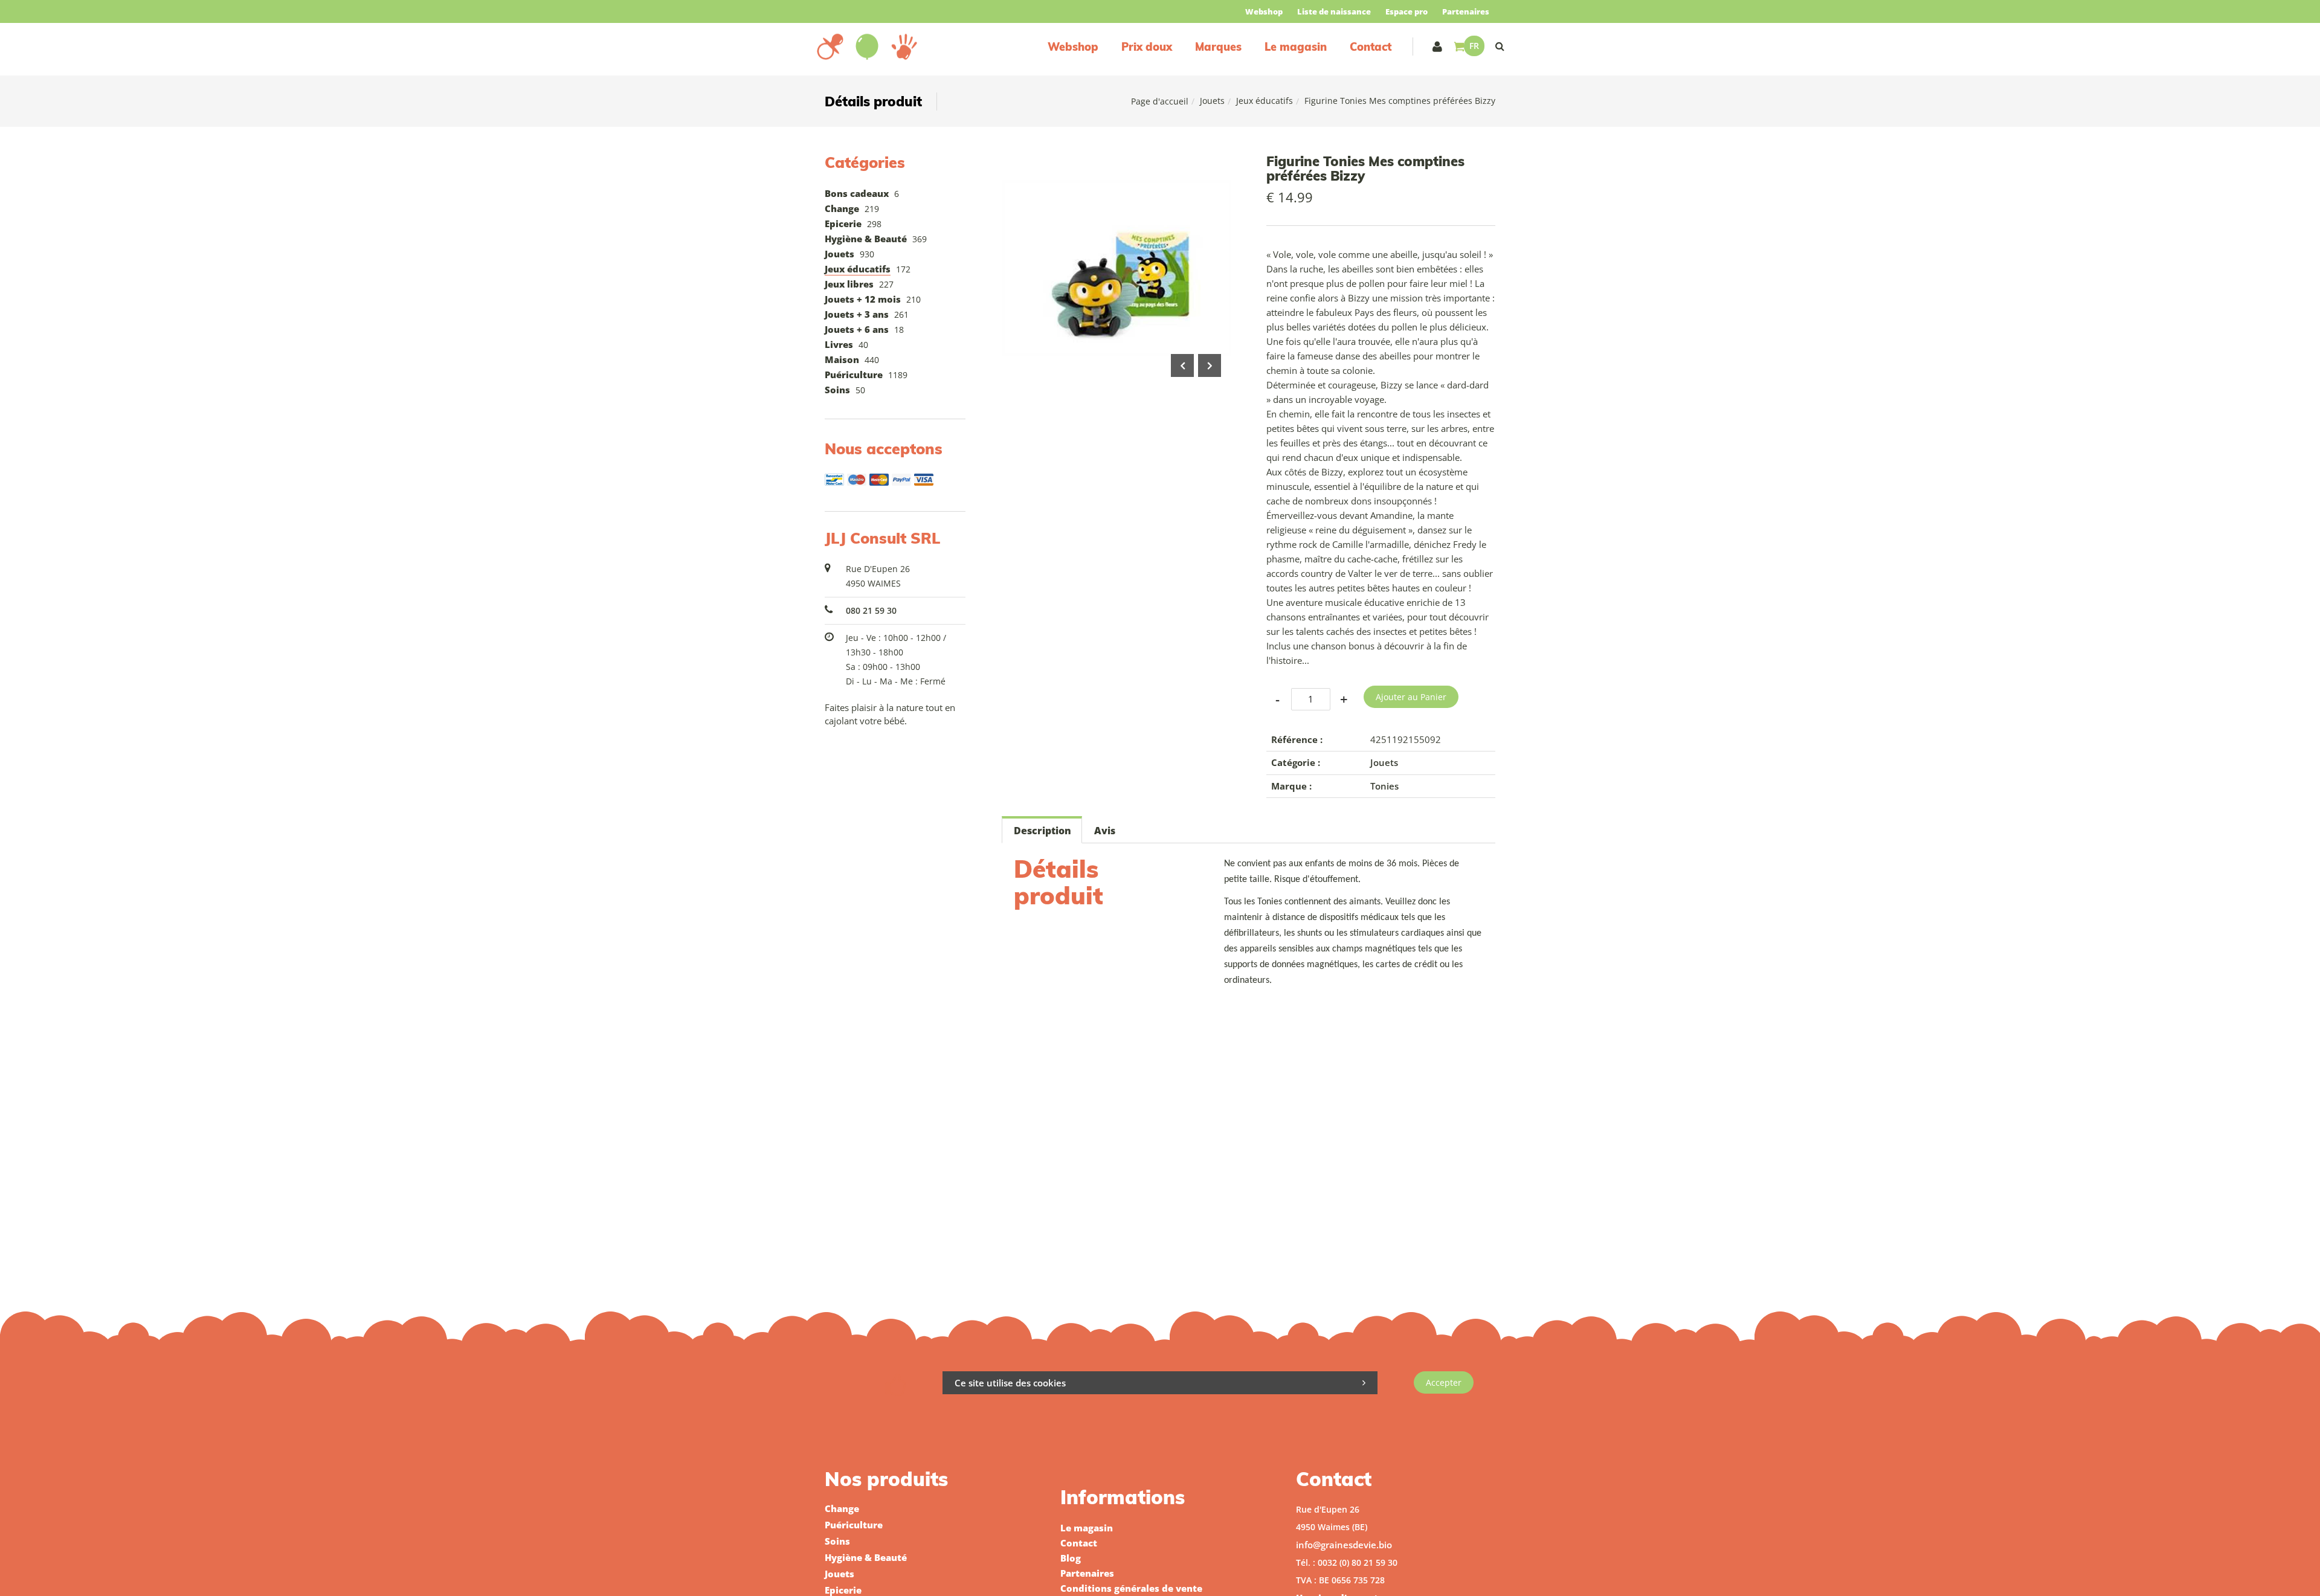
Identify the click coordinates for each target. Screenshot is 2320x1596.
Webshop (1264, 11)
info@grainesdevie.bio (1344, 1545)
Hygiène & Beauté (866, 239)
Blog (1071, 1558)
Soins (837, 390)
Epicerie (843, 224)
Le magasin (1296, 47)
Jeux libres (849, 284)
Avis (1105, 831)
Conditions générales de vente (1131, 1588)
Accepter (1444, 1382)
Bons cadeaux (857, 193)
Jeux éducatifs (1265, 101)
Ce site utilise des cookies (1010, 1383)
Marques (1218, 47)
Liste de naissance (1334, 11)
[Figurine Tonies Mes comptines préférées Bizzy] (1116, 162)
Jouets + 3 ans (857, 314)
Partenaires (1466, 11)
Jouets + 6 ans (857, 329)
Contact (1371, 47)
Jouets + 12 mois (863, 299)
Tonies (1384, 786)
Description (1042, 831)
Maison (842, 359)
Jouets (1212, 101)
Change (842, 208)
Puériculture (854, 375)
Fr (1474, 46)
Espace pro (1406, 11)
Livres (839, 344)
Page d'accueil (1160, 101)
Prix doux (1147, 47)
